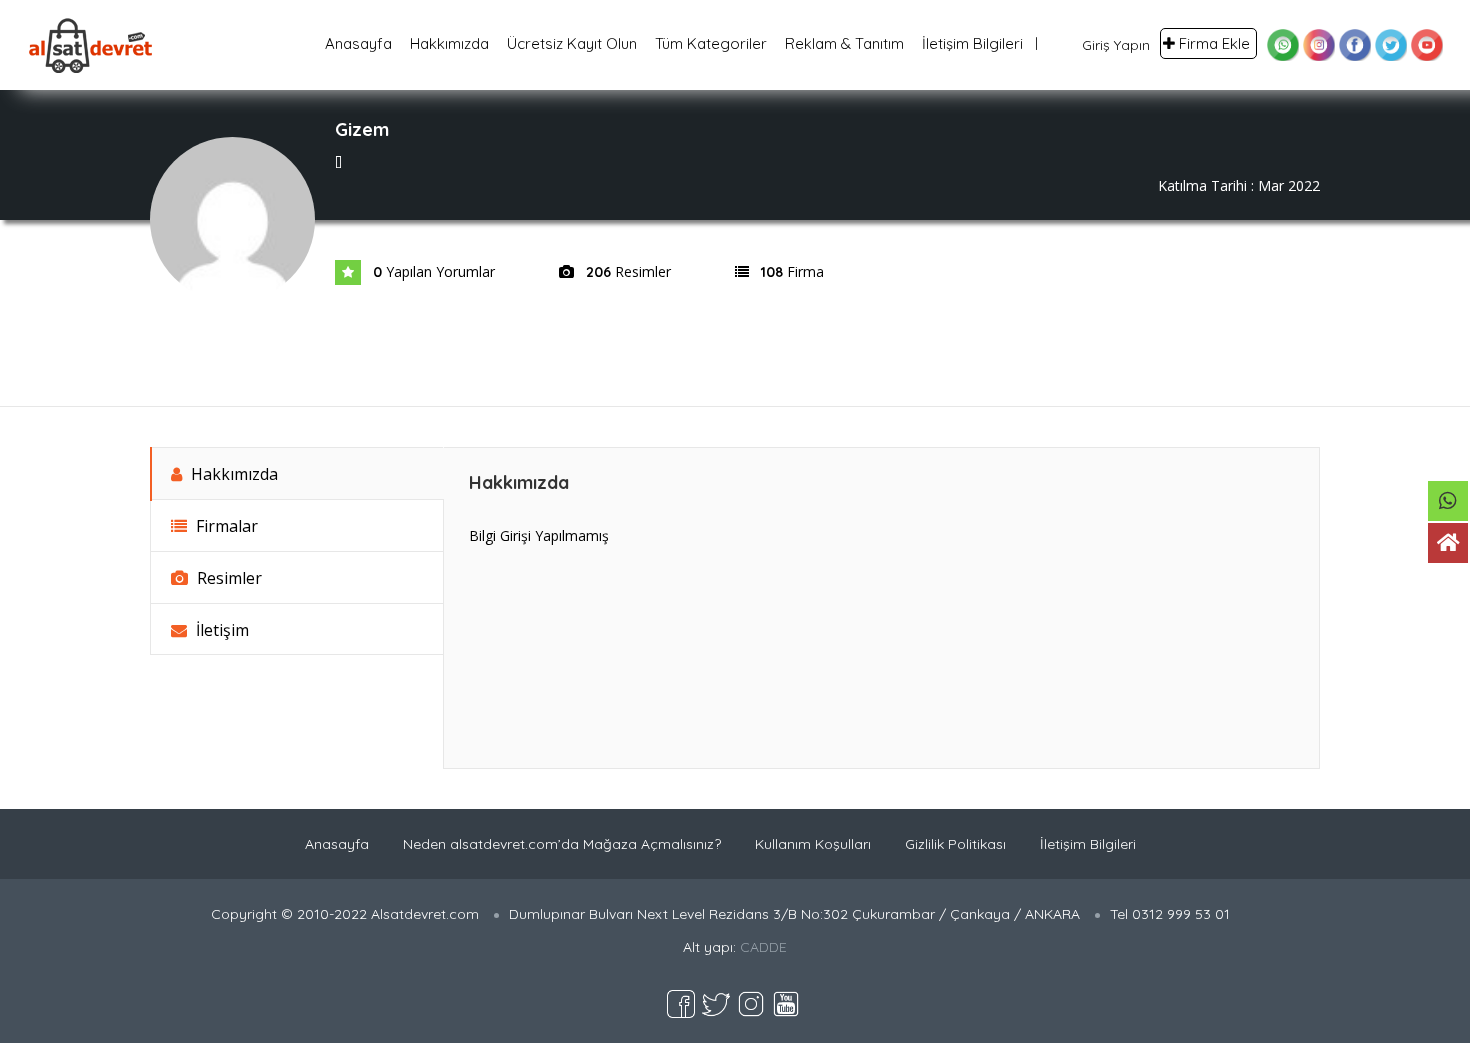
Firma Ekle (1214, 43)
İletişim (220, 630)
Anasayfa (358, 43)
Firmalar (225, 526)
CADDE (763, 947)
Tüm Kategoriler (711, 43)
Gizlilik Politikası (955, 844)
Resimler (227, 578)
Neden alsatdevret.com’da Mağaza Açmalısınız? (562, 844)
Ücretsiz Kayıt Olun (572, 43)
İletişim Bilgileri (972, 43)
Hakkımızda (449, 43)
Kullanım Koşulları (813, 844)
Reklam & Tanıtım (844, 43)
